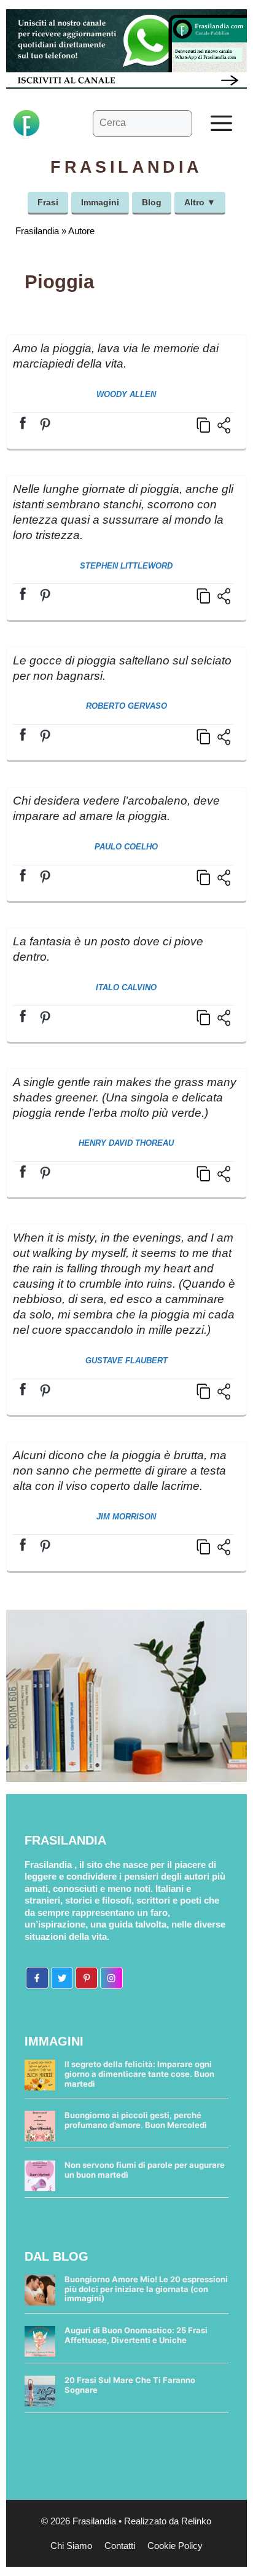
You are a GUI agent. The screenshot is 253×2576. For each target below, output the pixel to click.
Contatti (120, 2546)
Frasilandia (37, 231)
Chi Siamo (71, 2546)
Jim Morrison (126, 1517)
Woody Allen (126, 394)
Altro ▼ (200, 202)
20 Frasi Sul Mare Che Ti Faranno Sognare (130, 2385)
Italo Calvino (126, 987)
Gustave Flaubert (126, 1361)
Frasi (48, 202)
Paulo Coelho (126, 847)
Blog (152, 202)
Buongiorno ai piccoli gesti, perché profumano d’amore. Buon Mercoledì (136, 2120)
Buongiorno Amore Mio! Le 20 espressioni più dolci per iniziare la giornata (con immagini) (146, 2289)
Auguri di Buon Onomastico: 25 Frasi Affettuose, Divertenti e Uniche (136, 2335)
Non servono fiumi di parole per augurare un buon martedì (145, 2170)
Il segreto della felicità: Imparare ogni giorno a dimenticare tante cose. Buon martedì (139, 2074)
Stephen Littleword (126, 566)
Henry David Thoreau (126, 1143)
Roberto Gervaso (126, 706)
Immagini (100, 202)
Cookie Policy (175, 2546)
